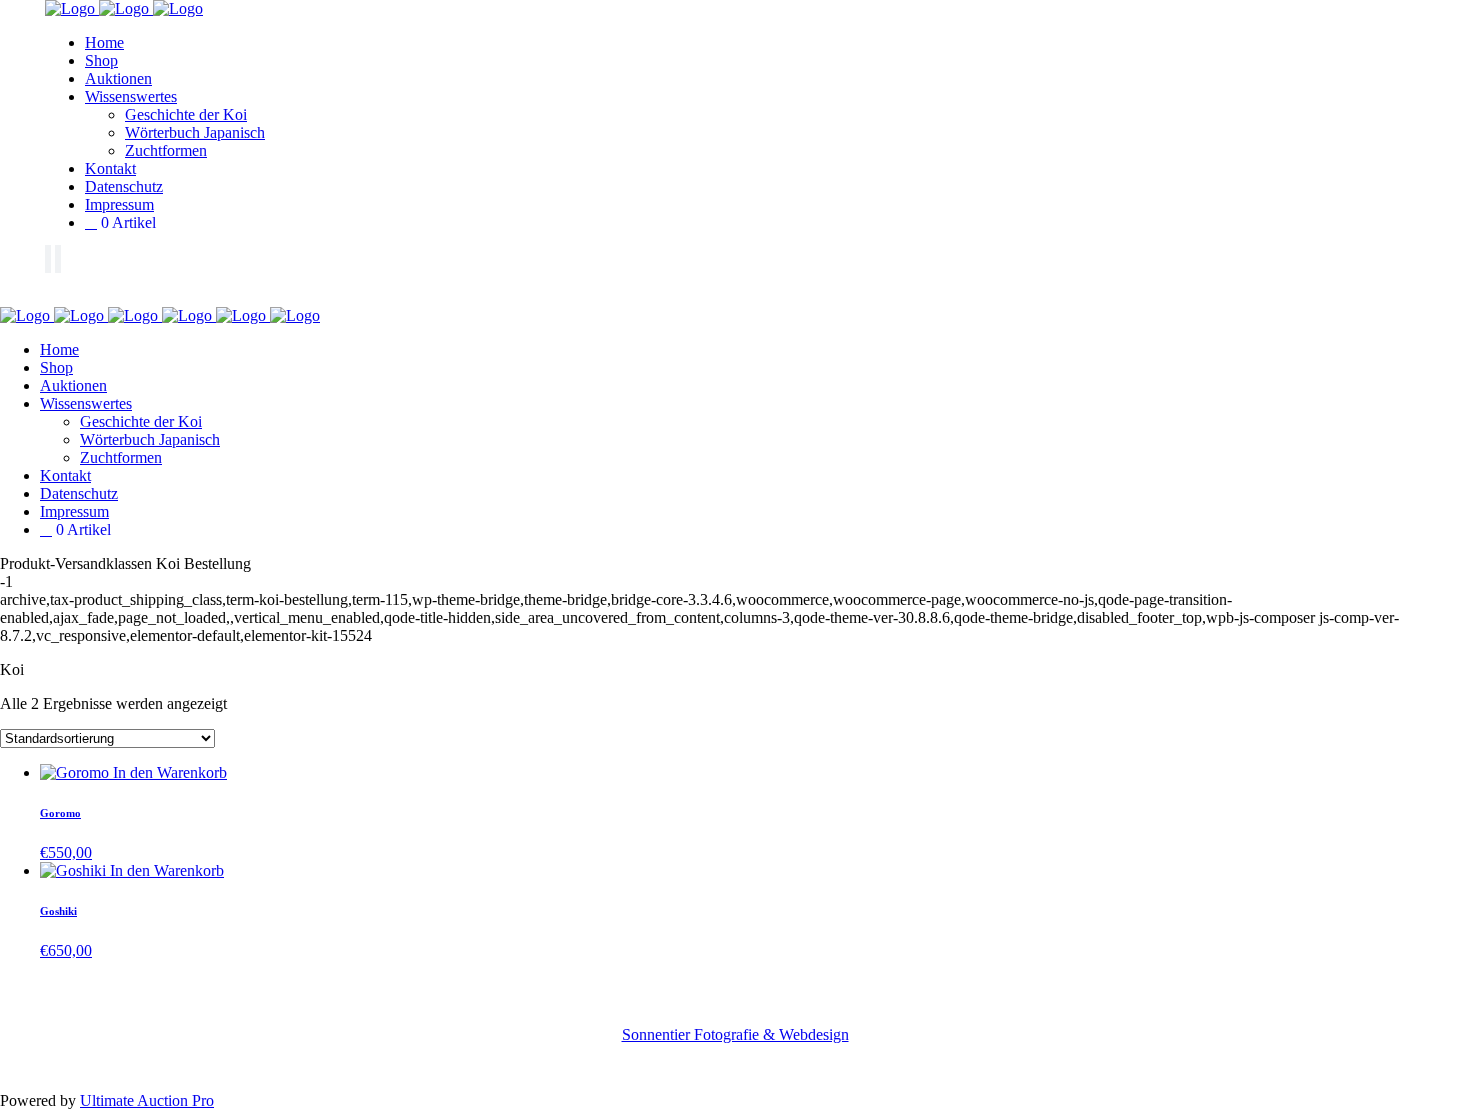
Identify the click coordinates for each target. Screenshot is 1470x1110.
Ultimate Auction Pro (147, 1100)
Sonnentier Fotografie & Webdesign (735, 1034)
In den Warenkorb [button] (170, 772)
